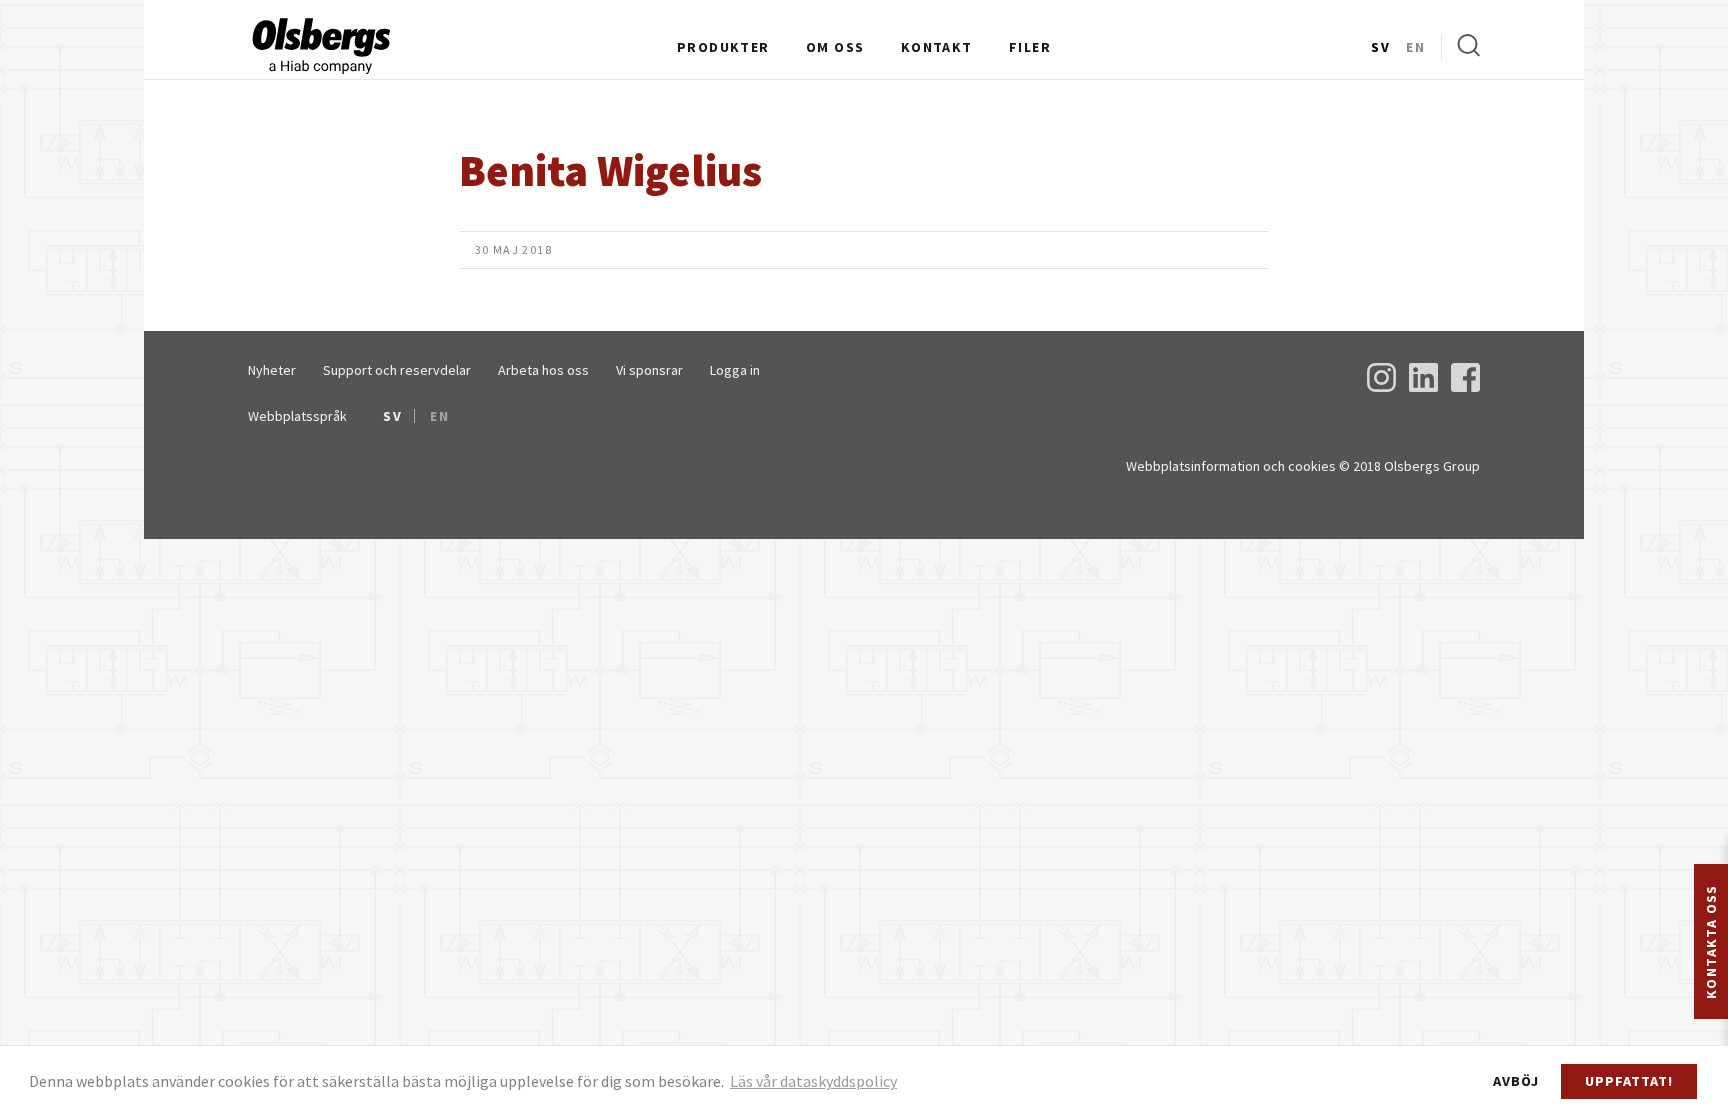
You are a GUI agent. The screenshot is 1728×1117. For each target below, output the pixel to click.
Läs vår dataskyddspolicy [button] (813, 1081)
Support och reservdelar (397, 370)
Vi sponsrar (649, 370)
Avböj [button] (1516, 1081)
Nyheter (272, 370)
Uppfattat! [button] (1629, 1081)
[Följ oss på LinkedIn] (1423, 386)
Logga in (735, 370)
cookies (1312, 466)
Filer (1030, 47)
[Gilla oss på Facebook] (1465, 386)
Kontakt (937, 47)
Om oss (835, 47)
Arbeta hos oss (543, 370)
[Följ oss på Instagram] (1381, 386)
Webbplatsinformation (1193, 466)
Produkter (723, 47)
